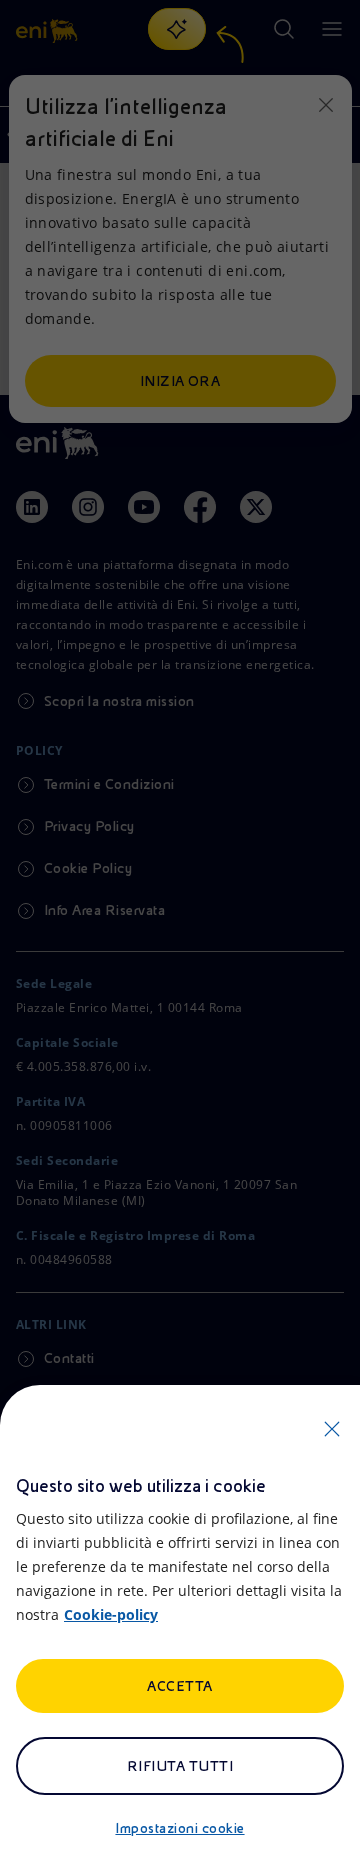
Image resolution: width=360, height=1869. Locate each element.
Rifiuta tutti (180, 1766)
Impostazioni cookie (179, 1828)
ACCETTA (179, 1686)
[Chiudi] (332, 1429)
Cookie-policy (111, 1614)
